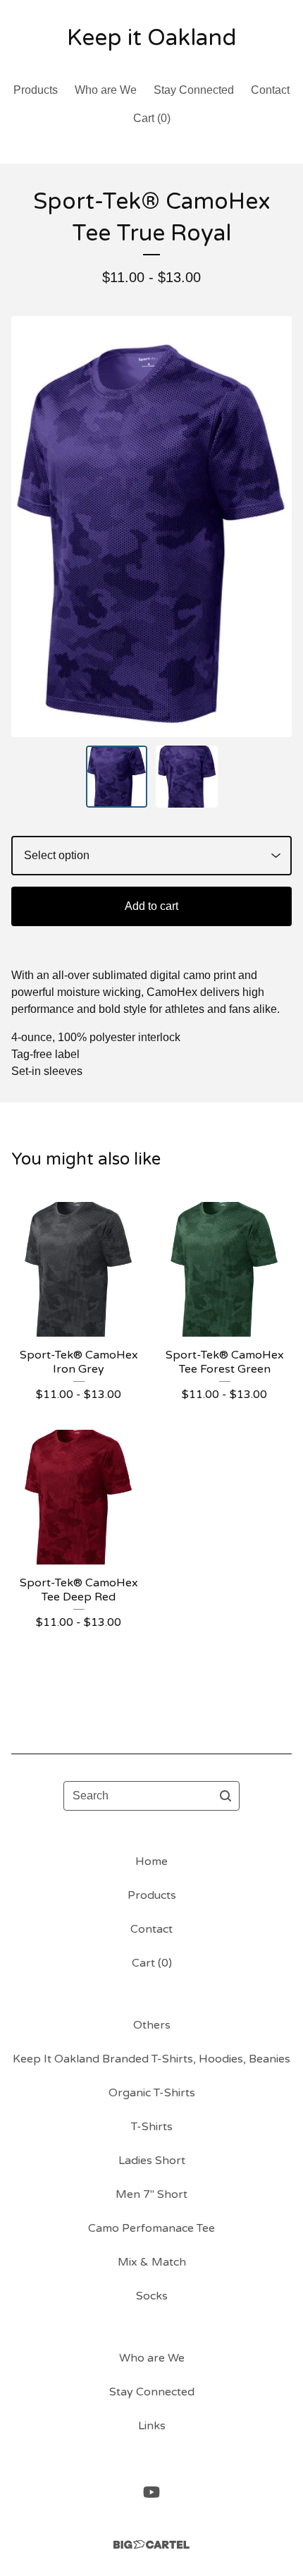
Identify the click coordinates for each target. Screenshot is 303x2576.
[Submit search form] (225, 1796)
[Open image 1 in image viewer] (151, 527)
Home (151, 1861)
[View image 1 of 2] (117, 777)
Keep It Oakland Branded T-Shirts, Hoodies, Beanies (151, 2059)
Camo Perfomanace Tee (151, 2228)
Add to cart (151, 906)
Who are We (106, 90)
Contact (270, 90)
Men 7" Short (151, 2194)
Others (152, 2025)
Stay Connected (194, 90)
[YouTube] (151, 2492)
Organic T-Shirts (152, 2093)
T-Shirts (152, 2127)
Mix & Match (152, 2262)
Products (36, 90)
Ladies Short (152, 2161)
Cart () (152, 118)
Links (152, 2426)
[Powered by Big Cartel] (151, 2545)
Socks (152, 2296)
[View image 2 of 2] (187, 777)
